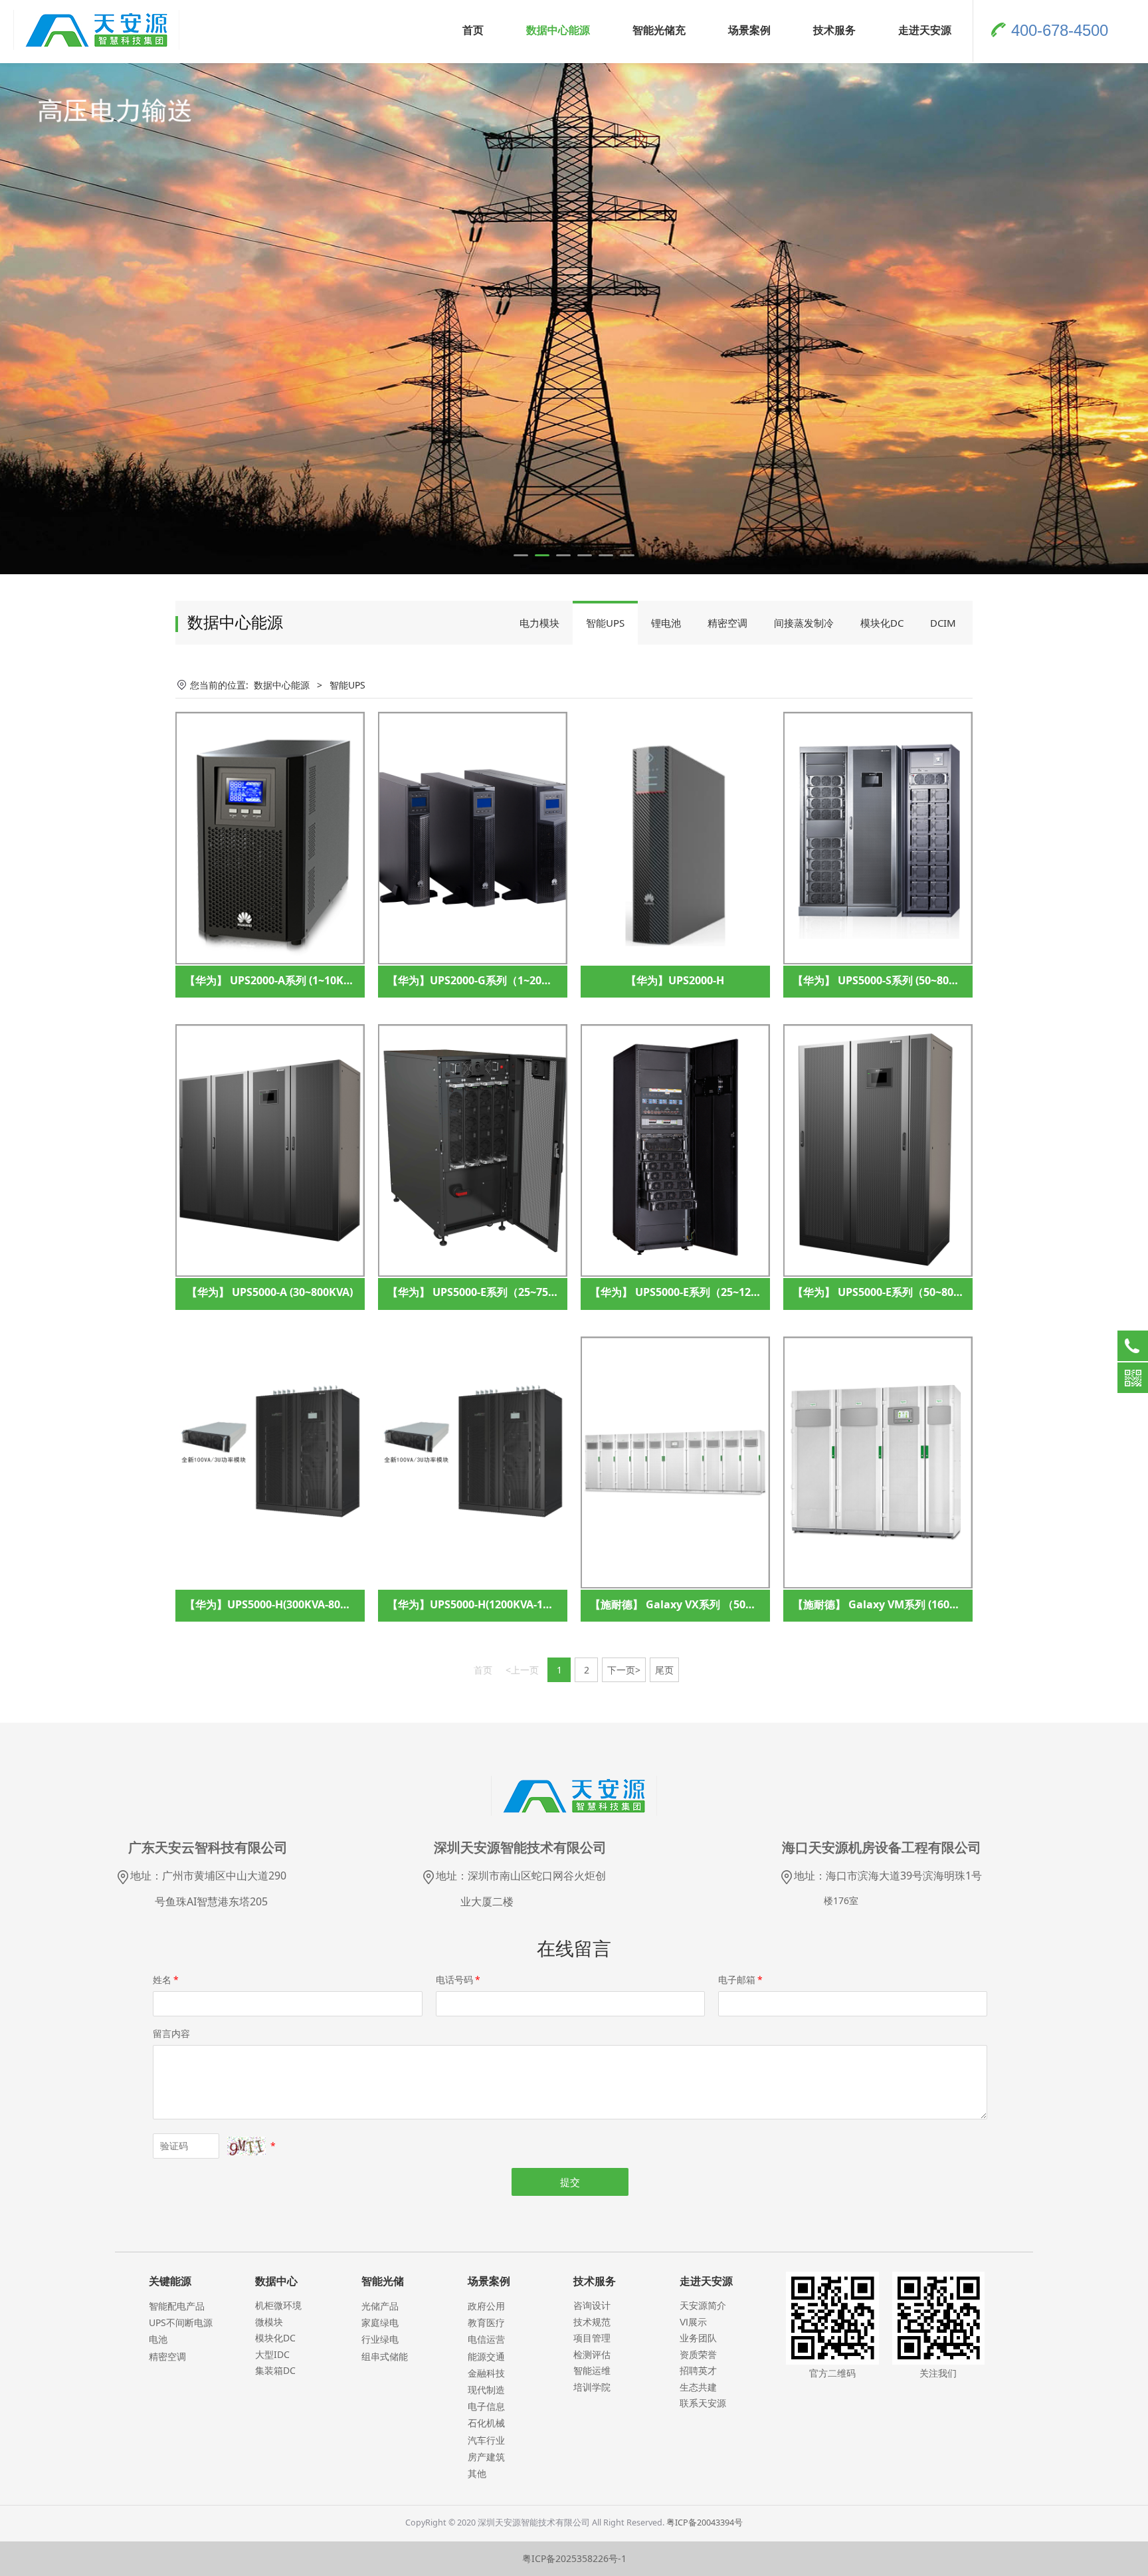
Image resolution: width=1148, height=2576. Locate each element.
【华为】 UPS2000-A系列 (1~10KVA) (272, 980)
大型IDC (272, 2354)
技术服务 (834, 30)
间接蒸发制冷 (804, 623)
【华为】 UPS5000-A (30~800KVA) (270, 1292)
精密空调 (727, 623)
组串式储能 (385, 2356)
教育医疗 (486, 2322)
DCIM (943, 623)
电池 (158, 2339)
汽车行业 (486, 2440)
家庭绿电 (380, 2322)
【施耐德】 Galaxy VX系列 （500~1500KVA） (701, 1604)
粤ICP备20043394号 (705, 2522)
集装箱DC (275, 2370)
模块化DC (882, 623)
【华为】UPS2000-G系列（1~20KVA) (476, 980)
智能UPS (605, 623)
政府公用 (486, 2306)
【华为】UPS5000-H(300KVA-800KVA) (277, 1604)
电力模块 (539, 623)
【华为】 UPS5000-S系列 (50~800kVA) (885, 980)
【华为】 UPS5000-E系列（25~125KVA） (689, 1292)
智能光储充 (659, 30)
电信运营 (486, 2339)
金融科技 (486, 2373)
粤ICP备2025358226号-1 (574, 2558)
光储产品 (380, 2306)
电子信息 (486, 2406)
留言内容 (171, 2033)
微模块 (269, 2322)
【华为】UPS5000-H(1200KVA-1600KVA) (486, 1604)
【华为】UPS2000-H (675, 980)
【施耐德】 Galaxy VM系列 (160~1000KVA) (898, 1604)
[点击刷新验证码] (246, 2146)
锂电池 (666, 623)
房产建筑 (486, 2457)
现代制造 (486, 2390)
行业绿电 (380, 2339)
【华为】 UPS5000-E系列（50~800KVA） (892, 1292)
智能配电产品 (177, 2306)
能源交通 (486, 2356)
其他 (477, 2473)
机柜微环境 (278, 2305)
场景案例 (749, 30)
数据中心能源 (558, 30)
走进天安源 (925, 30)
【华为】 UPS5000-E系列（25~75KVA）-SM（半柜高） (520, 1292)
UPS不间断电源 (181, 2322)
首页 (473, 30)
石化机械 (486, 2423)
